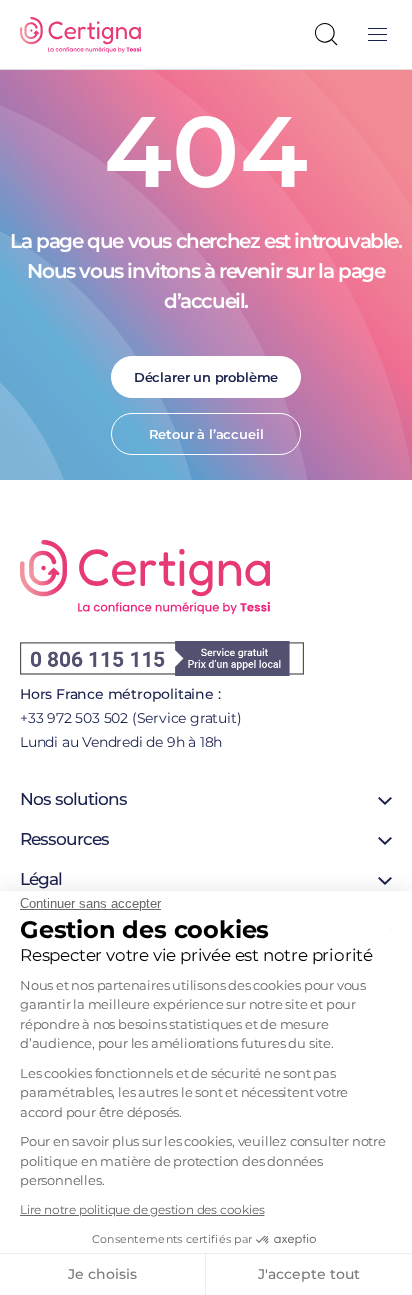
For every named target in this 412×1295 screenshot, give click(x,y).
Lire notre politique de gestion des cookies (142, 1209)
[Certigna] (80, 35)
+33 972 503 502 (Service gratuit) (130, 718)
